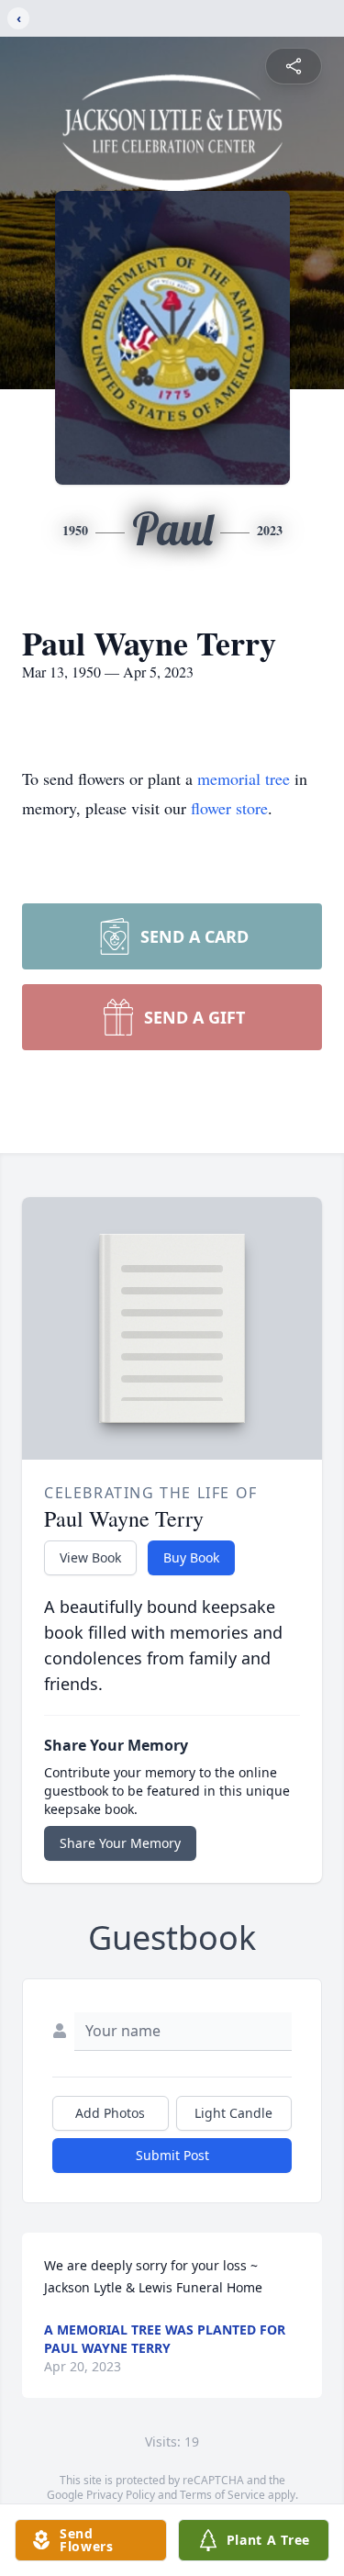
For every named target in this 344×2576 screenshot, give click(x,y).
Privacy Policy (121, 2495)
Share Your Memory (120, 1843)
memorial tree (244, 778)
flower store (229, 808)
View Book (90, 1557)
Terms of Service (222, 2495)
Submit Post (172, 2155)
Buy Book (191, 1557)
